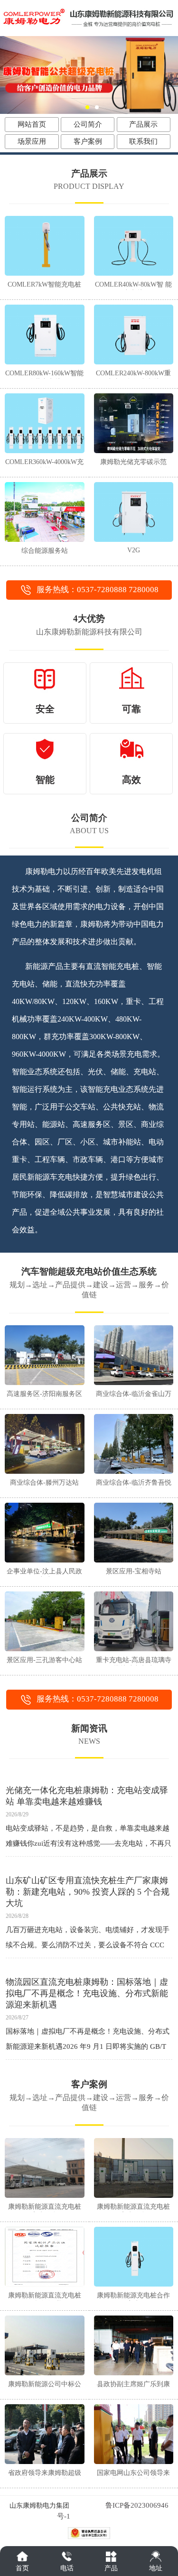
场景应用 (32, 141)
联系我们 (143, 141)
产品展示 (143, 124)
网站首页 (32, 124)
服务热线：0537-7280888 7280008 (98, 590)
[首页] (22, 2556)
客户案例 (88, 141)
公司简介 (88, 124)
